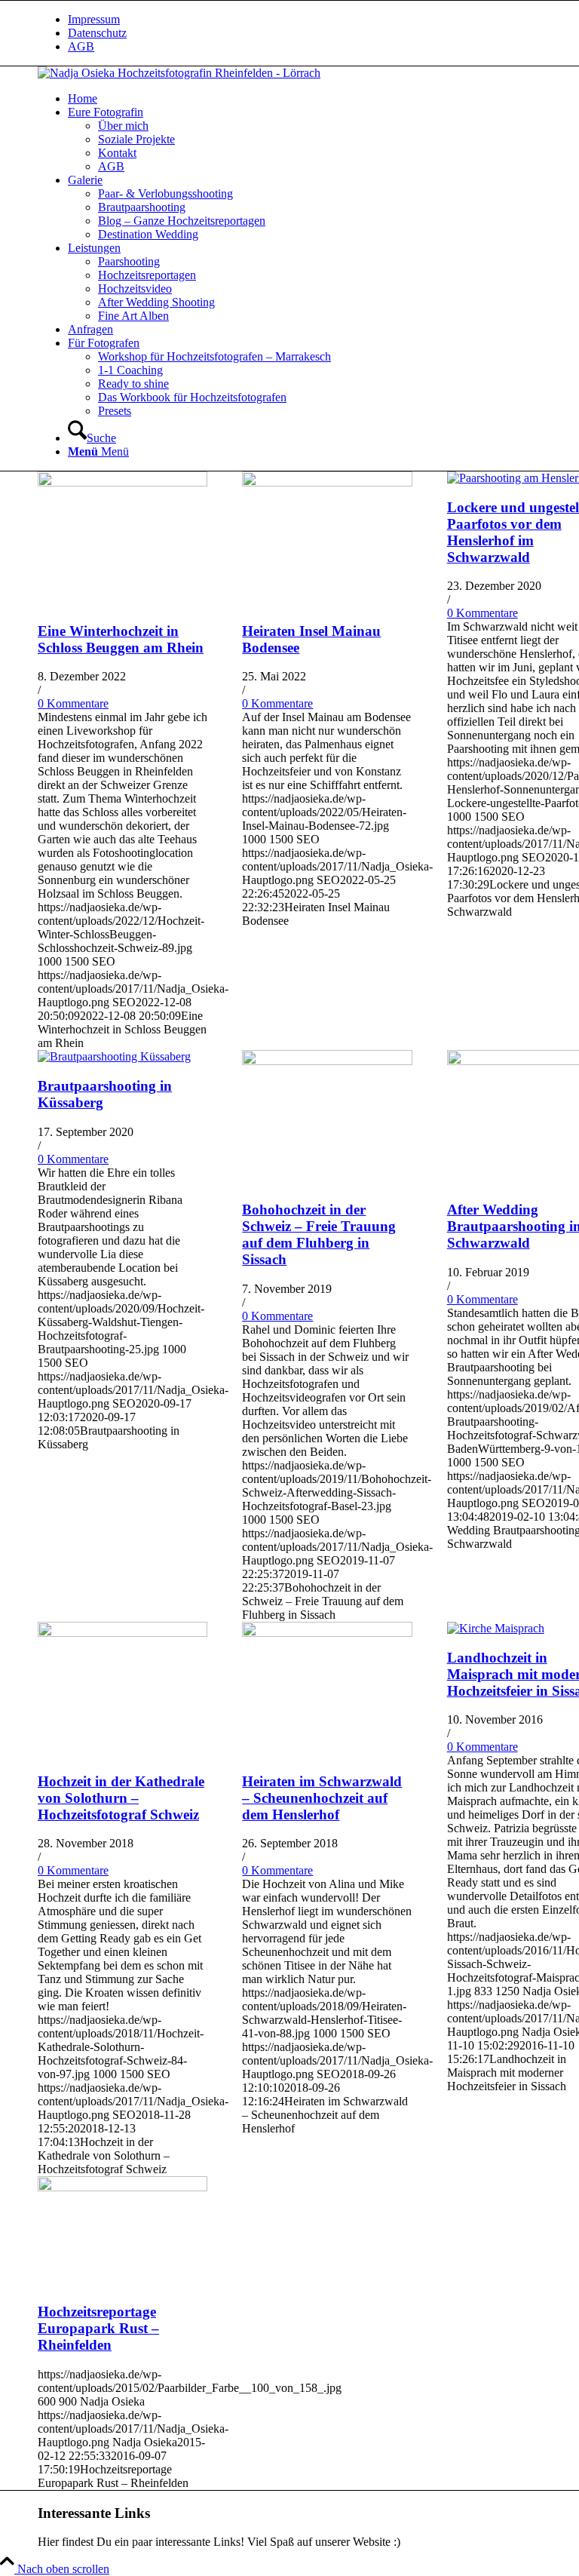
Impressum (94, 19)
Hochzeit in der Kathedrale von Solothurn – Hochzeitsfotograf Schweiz (121, 1798)
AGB (81, 46)
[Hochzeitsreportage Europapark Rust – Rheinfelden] (123, 2187)
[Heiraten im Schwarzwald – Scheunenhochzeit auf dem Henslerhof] (327, 1633)
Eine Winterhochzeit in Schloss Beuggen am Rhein (121, 639)
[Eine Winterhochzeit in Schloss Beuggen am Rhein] (123, 482)
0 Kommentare (73, 703)
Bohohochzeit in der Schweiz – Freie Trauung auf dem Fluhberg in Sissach (319, 1234)
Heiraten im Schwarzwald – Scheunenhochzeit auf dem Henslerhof (322, 1798)
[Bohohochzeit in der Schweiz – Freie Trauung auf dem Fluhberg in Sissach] (327, 1061)
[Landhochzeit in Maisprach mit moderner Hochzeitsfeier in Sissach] (496, 1628)
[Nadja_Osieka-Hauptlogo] (179, 73)
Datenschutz (97, 33)
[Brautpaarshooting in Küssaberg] (114, 1056)
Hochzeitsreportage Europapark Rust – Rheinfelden (98, 2328)
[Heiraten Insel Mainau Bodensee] (327, 482)
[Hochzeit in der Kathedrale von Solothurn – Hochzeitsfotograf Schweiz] (123, 1633)
